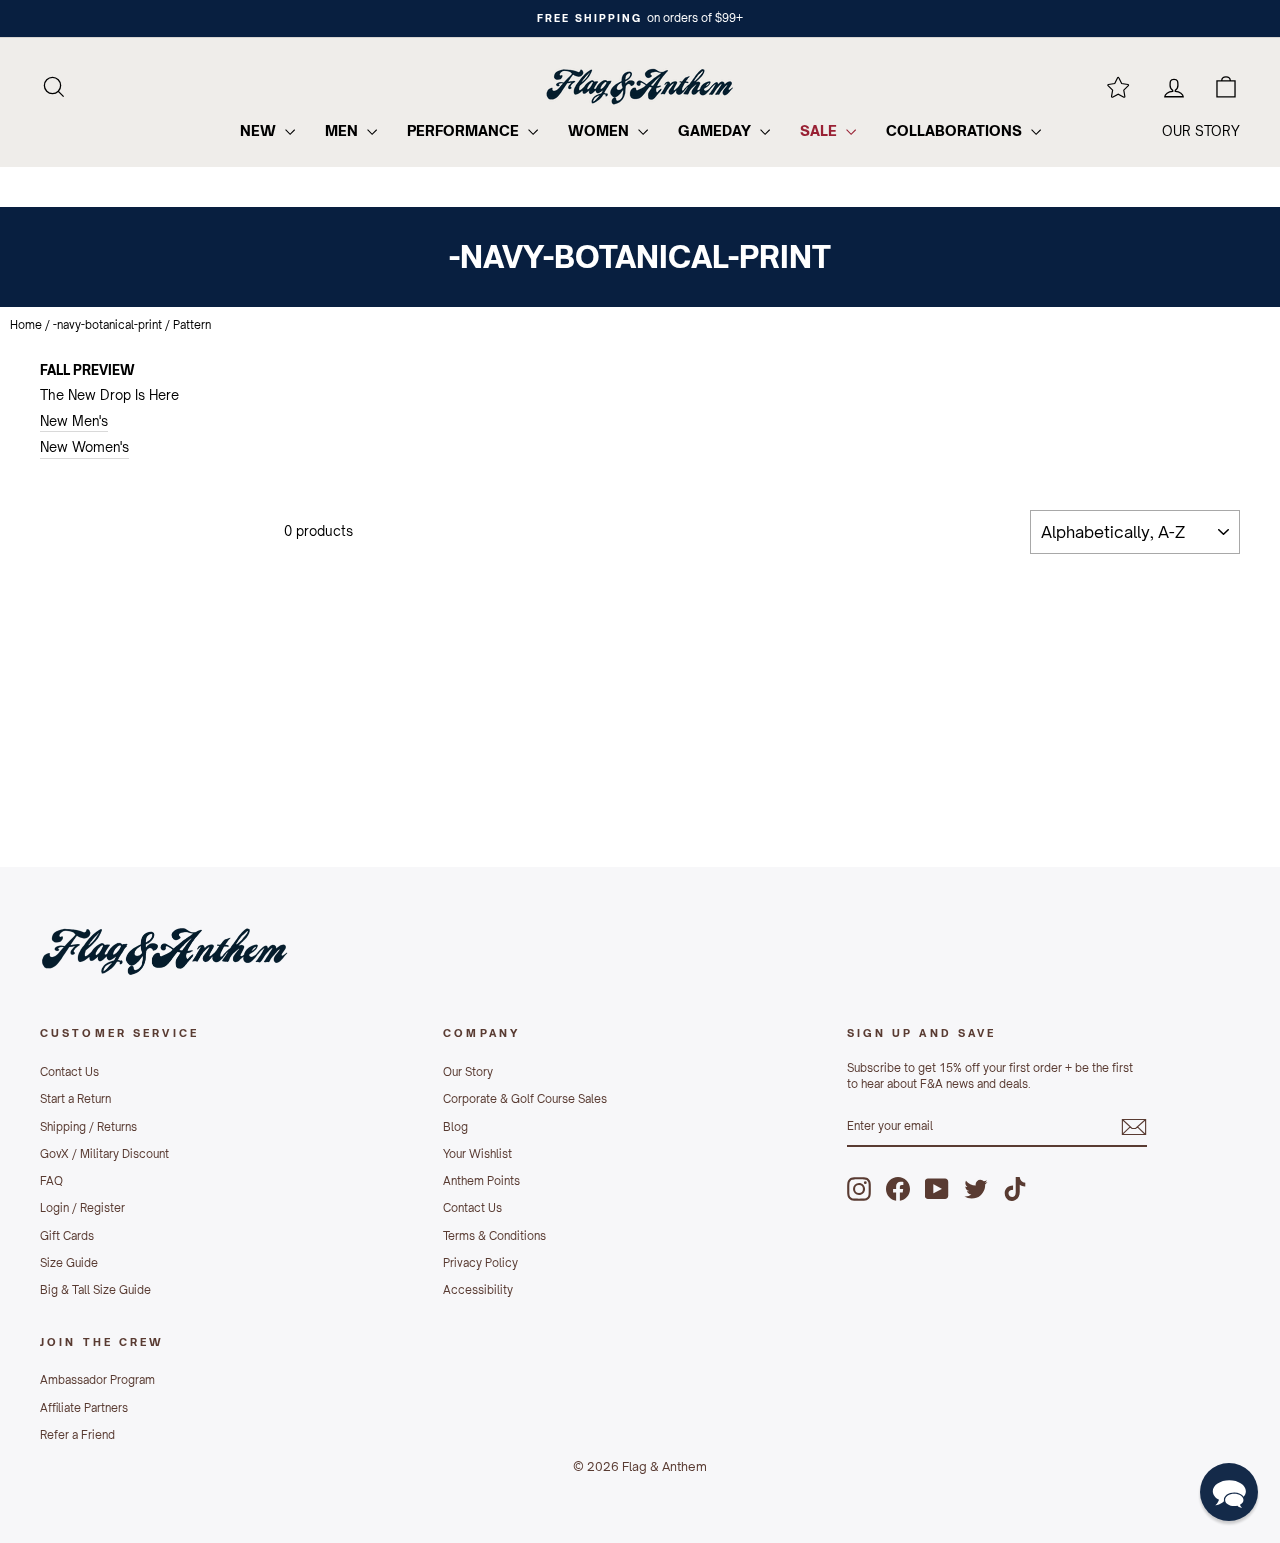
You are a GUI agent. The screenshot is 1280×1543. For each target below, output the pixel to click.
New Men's (74, 421)
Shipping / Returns (88, 1127)
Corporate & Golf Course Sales (525, 1099)
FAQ (51, 1181)
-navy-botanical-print (107, 325)
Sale (820, 130)
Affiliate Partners (84, 1408)
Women (600, 130)
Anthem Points (481, 1181)
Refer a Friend (77, 1435)
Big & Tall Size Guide (95, 1290)
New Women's (84, 447)
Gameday (716, 130)
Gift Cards (67, 1236)
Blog (455, 1127)
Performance (465, 130)
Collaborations (956, 130)
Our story (1201, 131)
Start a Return (75, 1099)
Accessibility (478, 1290)
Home (26, 325)
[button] (1229, 1492)
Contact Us (69, 1072)
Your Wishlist (477, 1154)
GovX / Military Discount (104, 1154)
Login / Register (82, 1208)
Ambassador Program (97, 1380)
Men (343, 130)
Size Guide (69, 1263)
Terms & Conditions (494, 1236)
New (260, 130)
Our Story (468, 1072)
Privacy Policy (480, 1263)
